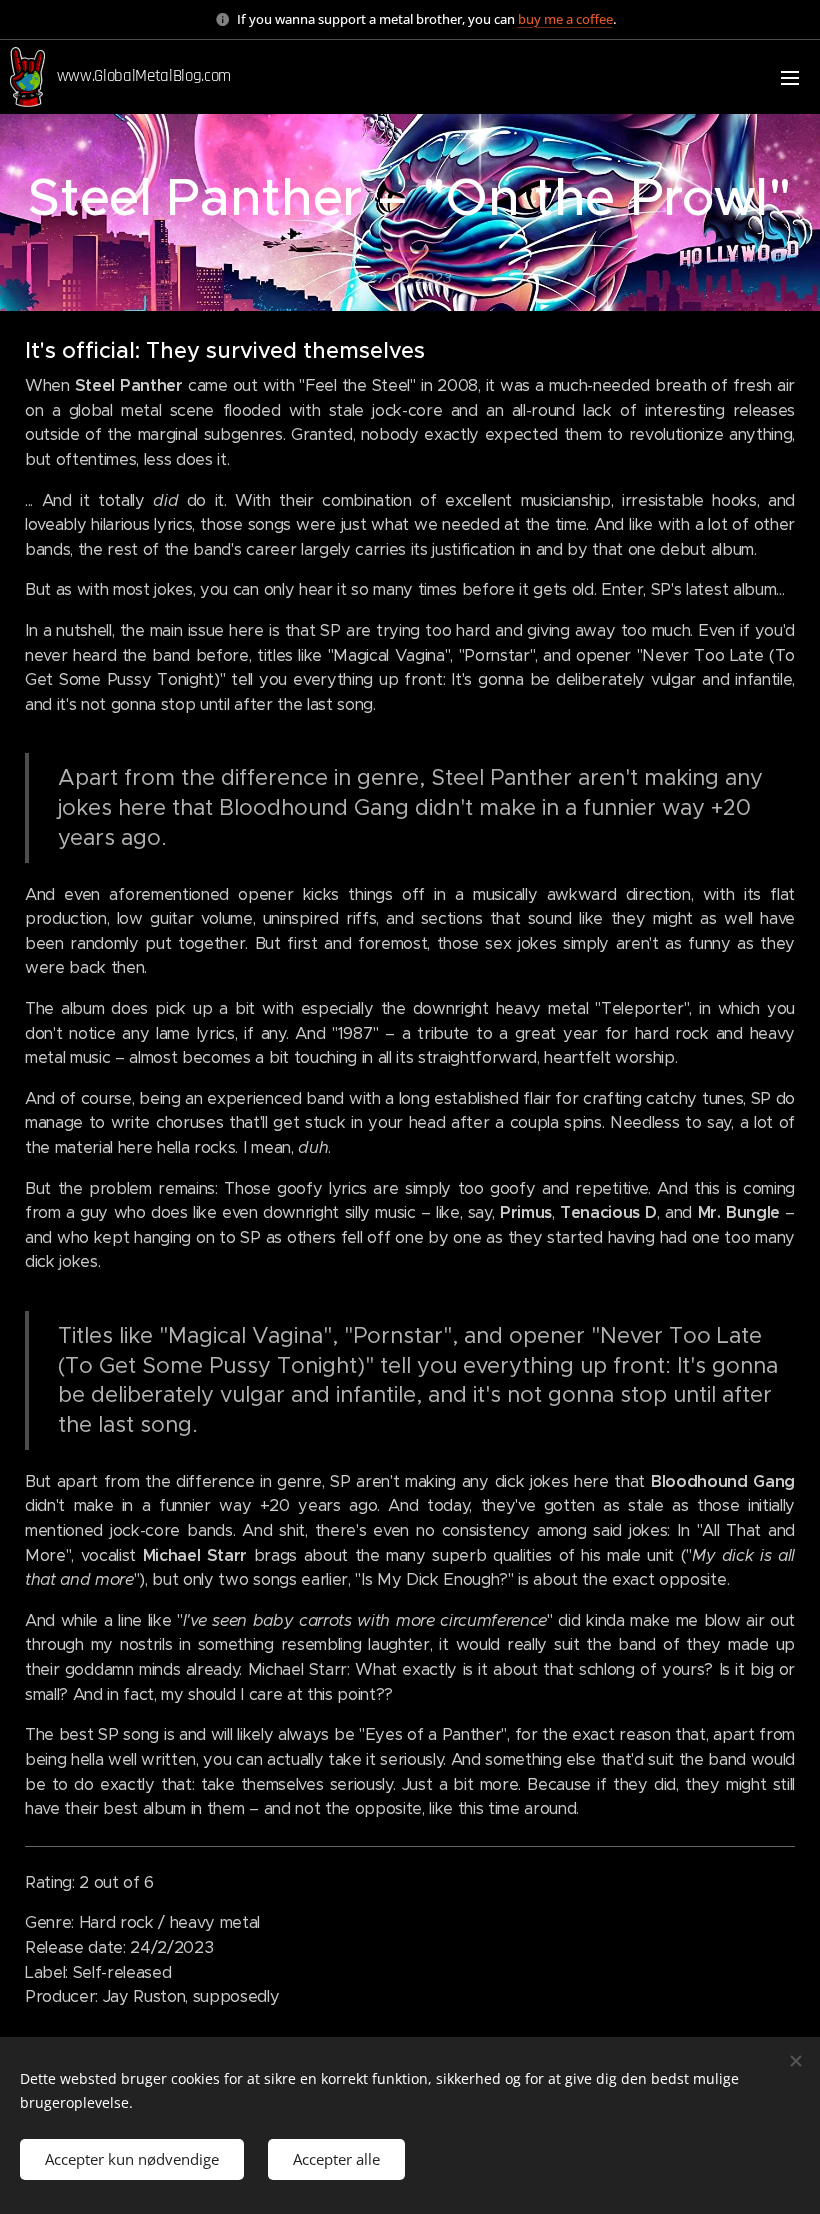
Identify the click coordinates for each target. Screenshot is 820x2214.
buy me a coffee (565, 19)
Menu (790, 77)
